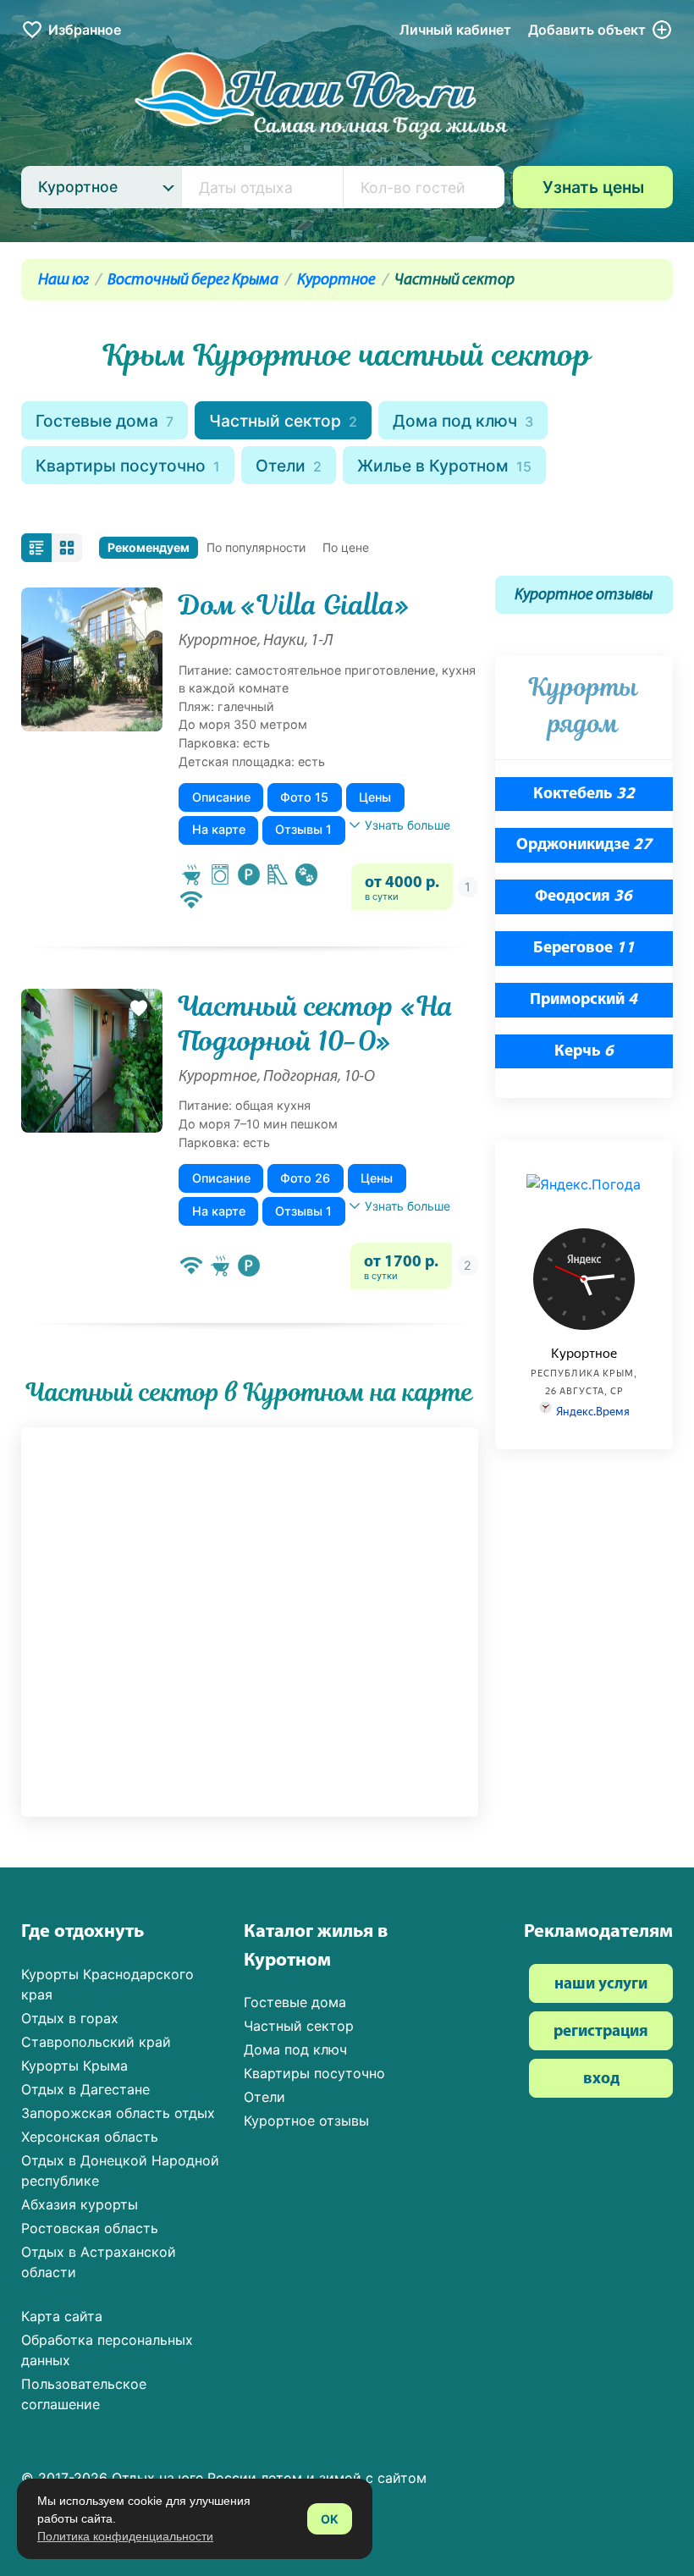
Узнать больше (408, 825)
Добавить (587, 30)
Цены (375, 797)
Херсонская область (90, 2137)
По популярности (256, 547)
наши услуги (601, 1985)
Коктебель (584, 794)
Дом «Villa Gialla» (294, 605)
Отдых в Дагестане (85, 2089)
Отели (289, 466)
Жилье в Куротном (444, 466)
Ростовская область (90, 2228)
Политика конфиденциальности (125, 2536)
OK (330, 2519)
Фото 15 (304, 797)
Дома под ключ (463, 421)
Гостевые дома (105, 421)
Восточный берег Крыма (193, 281)
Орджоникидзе (584, 845)
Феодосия (584, 897)
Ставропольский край (96, 2042)
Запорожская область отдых (118, 2113)
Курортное (336, 281)
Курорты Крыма (74, 2066)
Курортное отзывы (584, 596)
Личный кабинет (455, 30)
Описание (221, 797)
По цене (346, 547)
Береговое (584, 949)
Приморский (584, 1000)
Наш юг (63, 281)
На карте (219, 829)
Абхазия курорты (80, 2204)
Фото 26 (305, 1178)
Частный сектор (283, 421)
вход (601, 2080)
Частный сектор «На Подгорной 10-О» (316, 1024)
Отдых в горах (70, 2018)
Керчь (584, 1052)
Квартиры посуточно (128, 466)
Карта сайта (62, 2316)
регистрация (601, 2032)
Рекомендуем (149, 547)
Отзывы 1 (303, 829)
